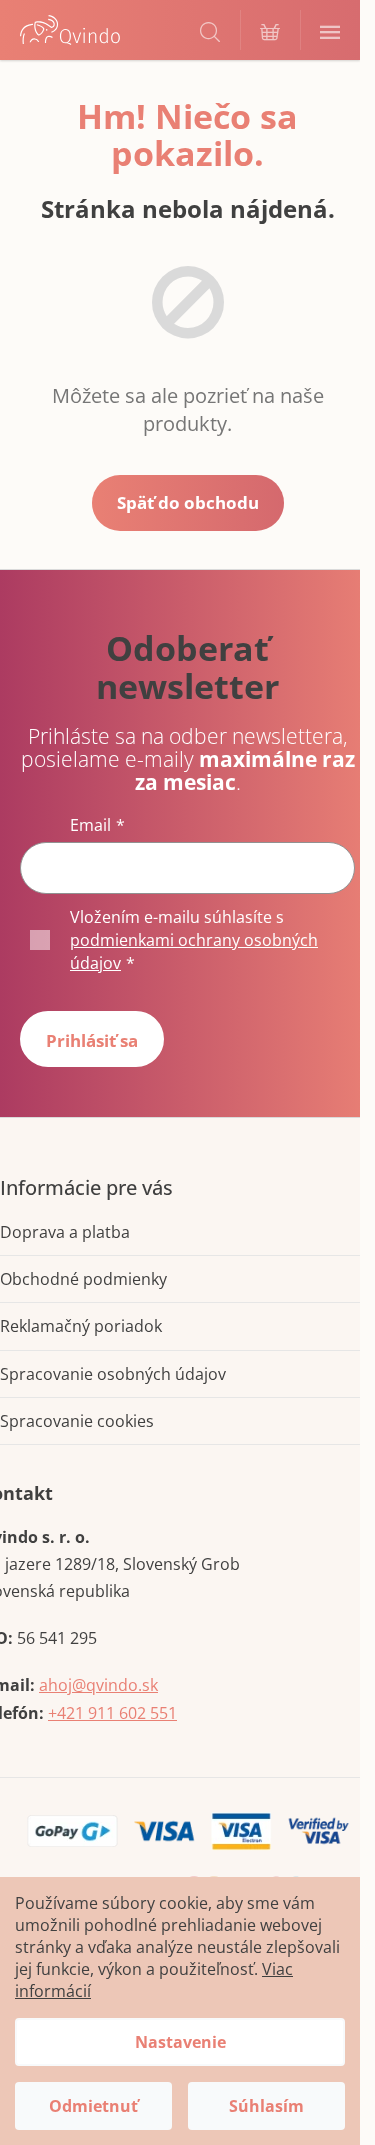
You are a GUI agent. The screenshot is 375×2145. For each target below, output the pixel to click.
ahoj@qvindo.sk (98, 1685)
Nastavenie (180, 2042)
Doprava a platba (65, 1232)
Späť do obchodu (188, 502)
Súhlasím (266, 2106)
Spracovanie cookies (77, 1421)
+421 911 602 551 (112, 1713)
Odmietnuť (93, 2106)
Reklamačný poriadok (81, 1326)
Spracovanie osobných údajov (113, 1374)
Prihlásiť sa (92, 1040)
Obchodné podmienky (83, 1279)
